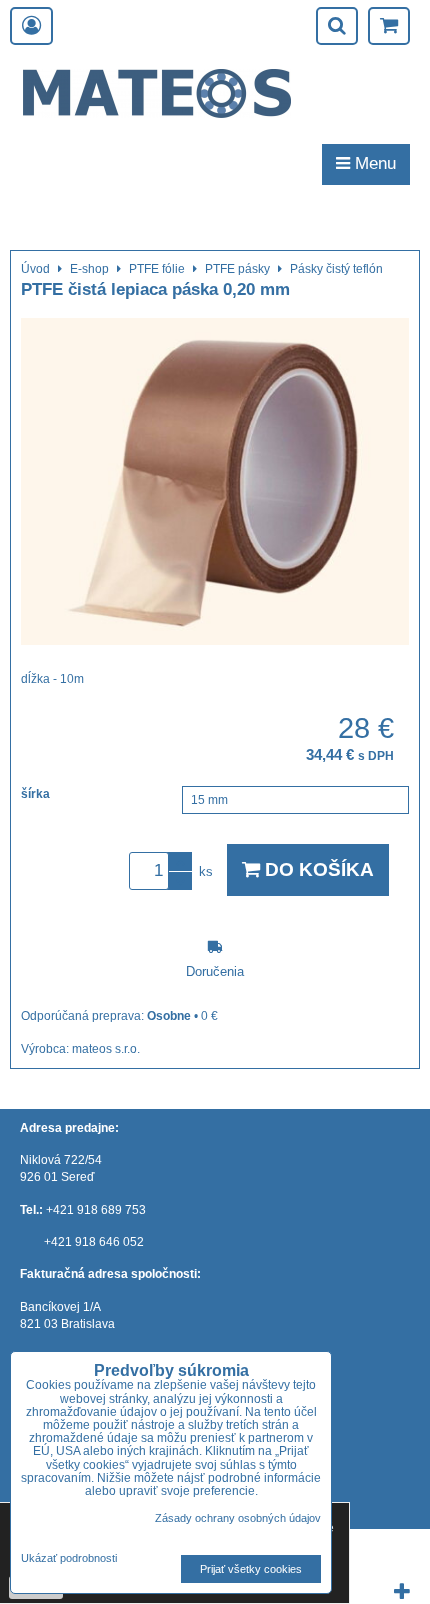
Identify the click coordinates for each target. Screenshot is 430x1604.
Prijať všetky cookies (251, 1569)
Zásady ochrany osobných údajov (238, 1518)
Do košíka (317, 869)
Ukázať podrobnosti (69, 1558)
